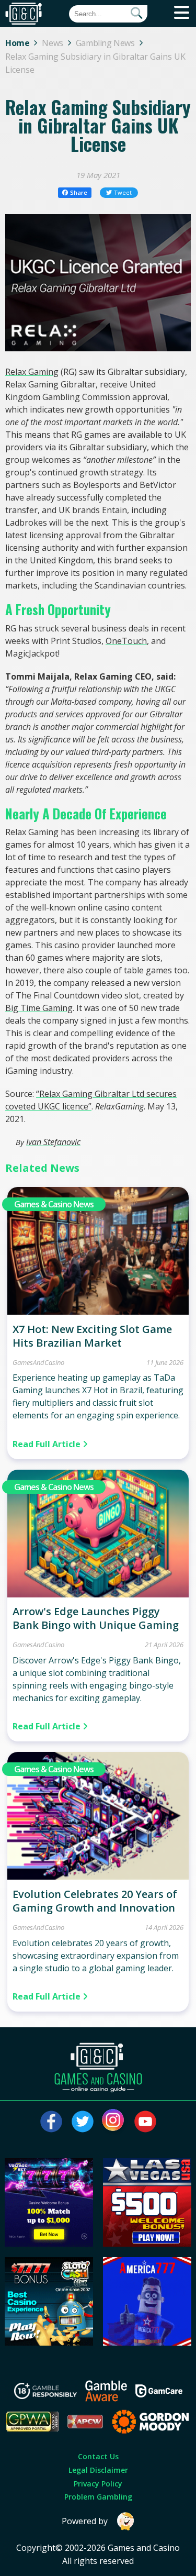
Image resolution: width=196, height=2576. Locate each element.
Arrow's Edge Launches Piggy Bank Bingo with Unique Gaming (96, 1618)
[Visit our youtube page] (145, 2122)
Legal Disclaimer (98, 2470)
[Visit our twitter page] (83, 2122)
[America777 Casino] (147, 2342)
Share (79, 192)
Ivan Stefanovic (53, 1142)
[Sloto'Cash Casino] (49, 2342)
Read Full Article (48, 1444)
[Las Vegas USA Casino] (147, 2244)
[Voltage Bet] (49, 2244)
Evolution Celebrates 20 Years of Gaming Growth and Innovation (95, 1901)
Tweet (123, 192)
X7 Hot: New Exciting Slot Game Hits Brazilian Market (92, 1336)
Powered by (85, 2521)
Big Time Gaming (39, 1008)
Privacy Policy (98, 2484)
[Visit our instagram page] (114, 2122)
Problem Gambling (98, 2497)
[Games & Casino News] (98, 1312)
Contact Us (98, 2456)
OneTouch (126, 641)
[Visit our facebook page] (51, 2122)
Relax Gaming (32, 372)
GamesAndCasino (38, 1362)
